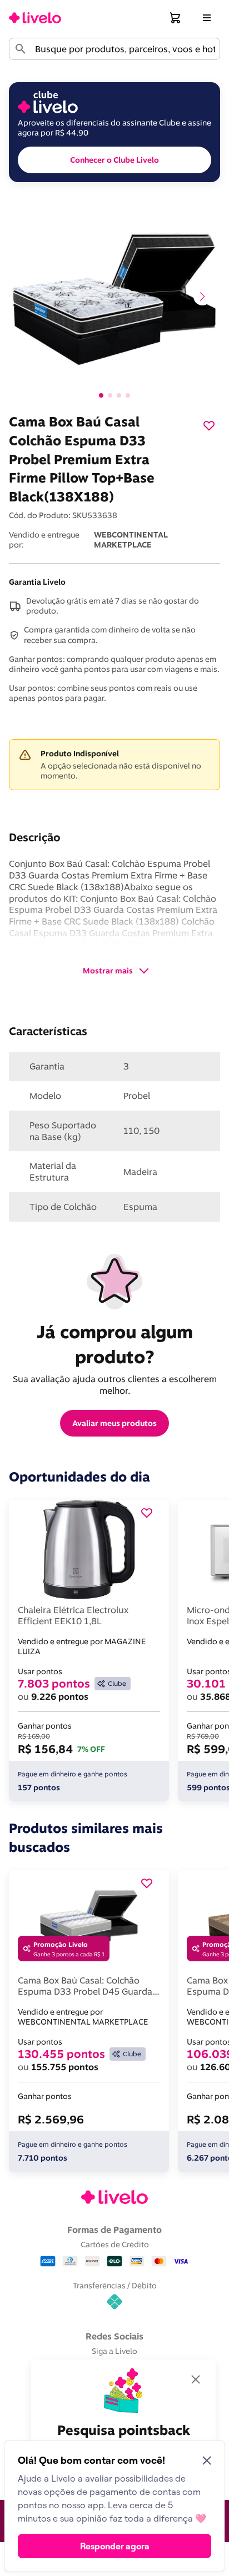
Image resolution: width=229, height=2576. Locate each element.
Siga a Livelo (114, 2351)
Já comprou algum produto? (117, 1344)
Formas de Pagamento (114, 2229)
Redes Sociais (114, 2336)
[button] (176, 18)
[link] (35, 18)
